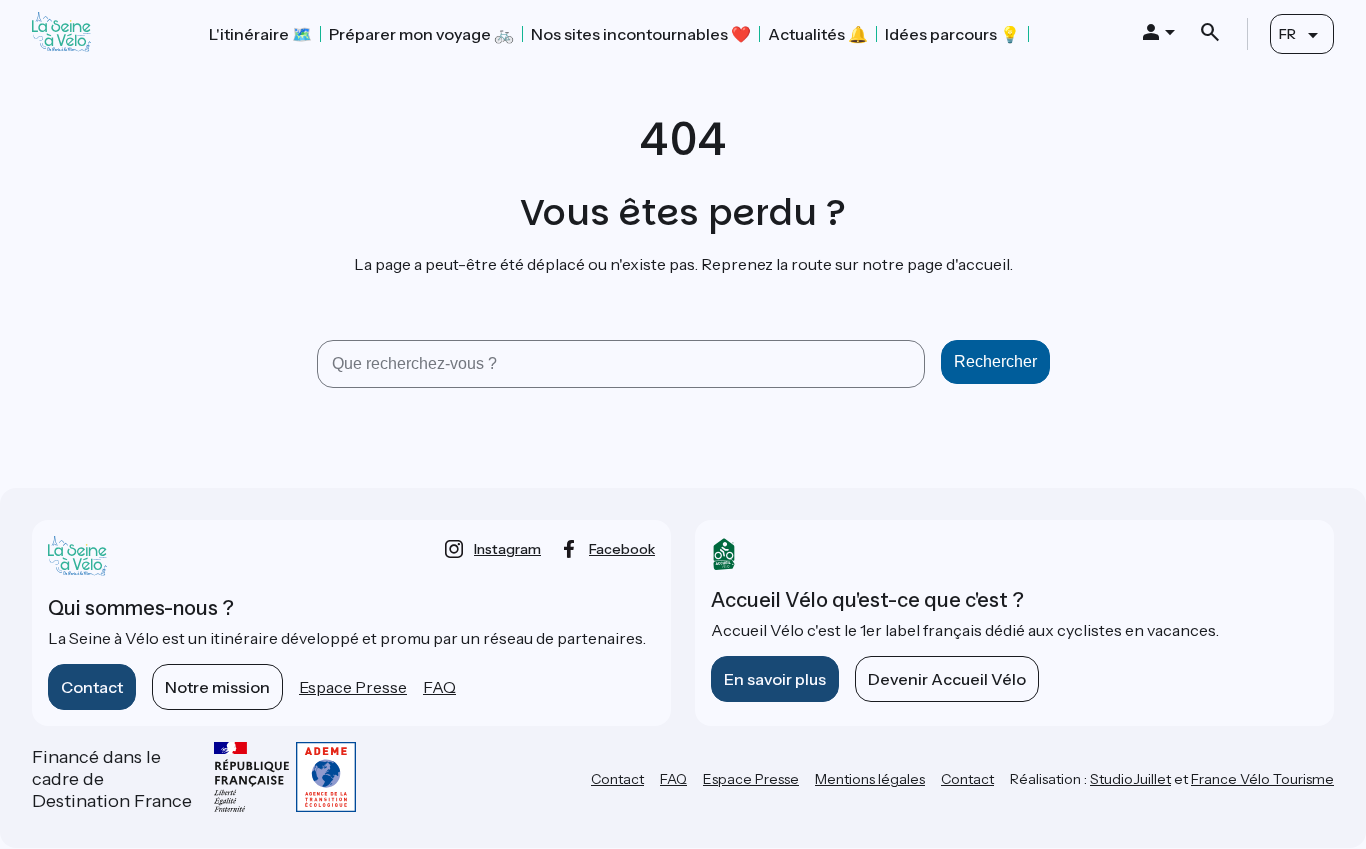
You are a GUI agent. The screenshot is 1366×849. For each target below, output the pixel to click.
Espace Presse (353, 687)
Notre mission (217, 687)
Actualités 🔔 (818, 34)
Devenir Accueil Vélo (947, 679)
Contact (92, 687)
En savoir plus (775, 679)
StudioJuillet (1130, 779)
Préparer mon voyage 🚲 (421, 34)
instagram (507, 549)
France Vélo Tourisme (1262, 779)
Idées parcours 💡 (952, 34)
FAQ (439, 687)
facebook (622, 549)
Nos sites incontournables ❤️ (641, 34)
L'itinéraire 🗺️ (260, 34)
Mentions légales (870, 779)
